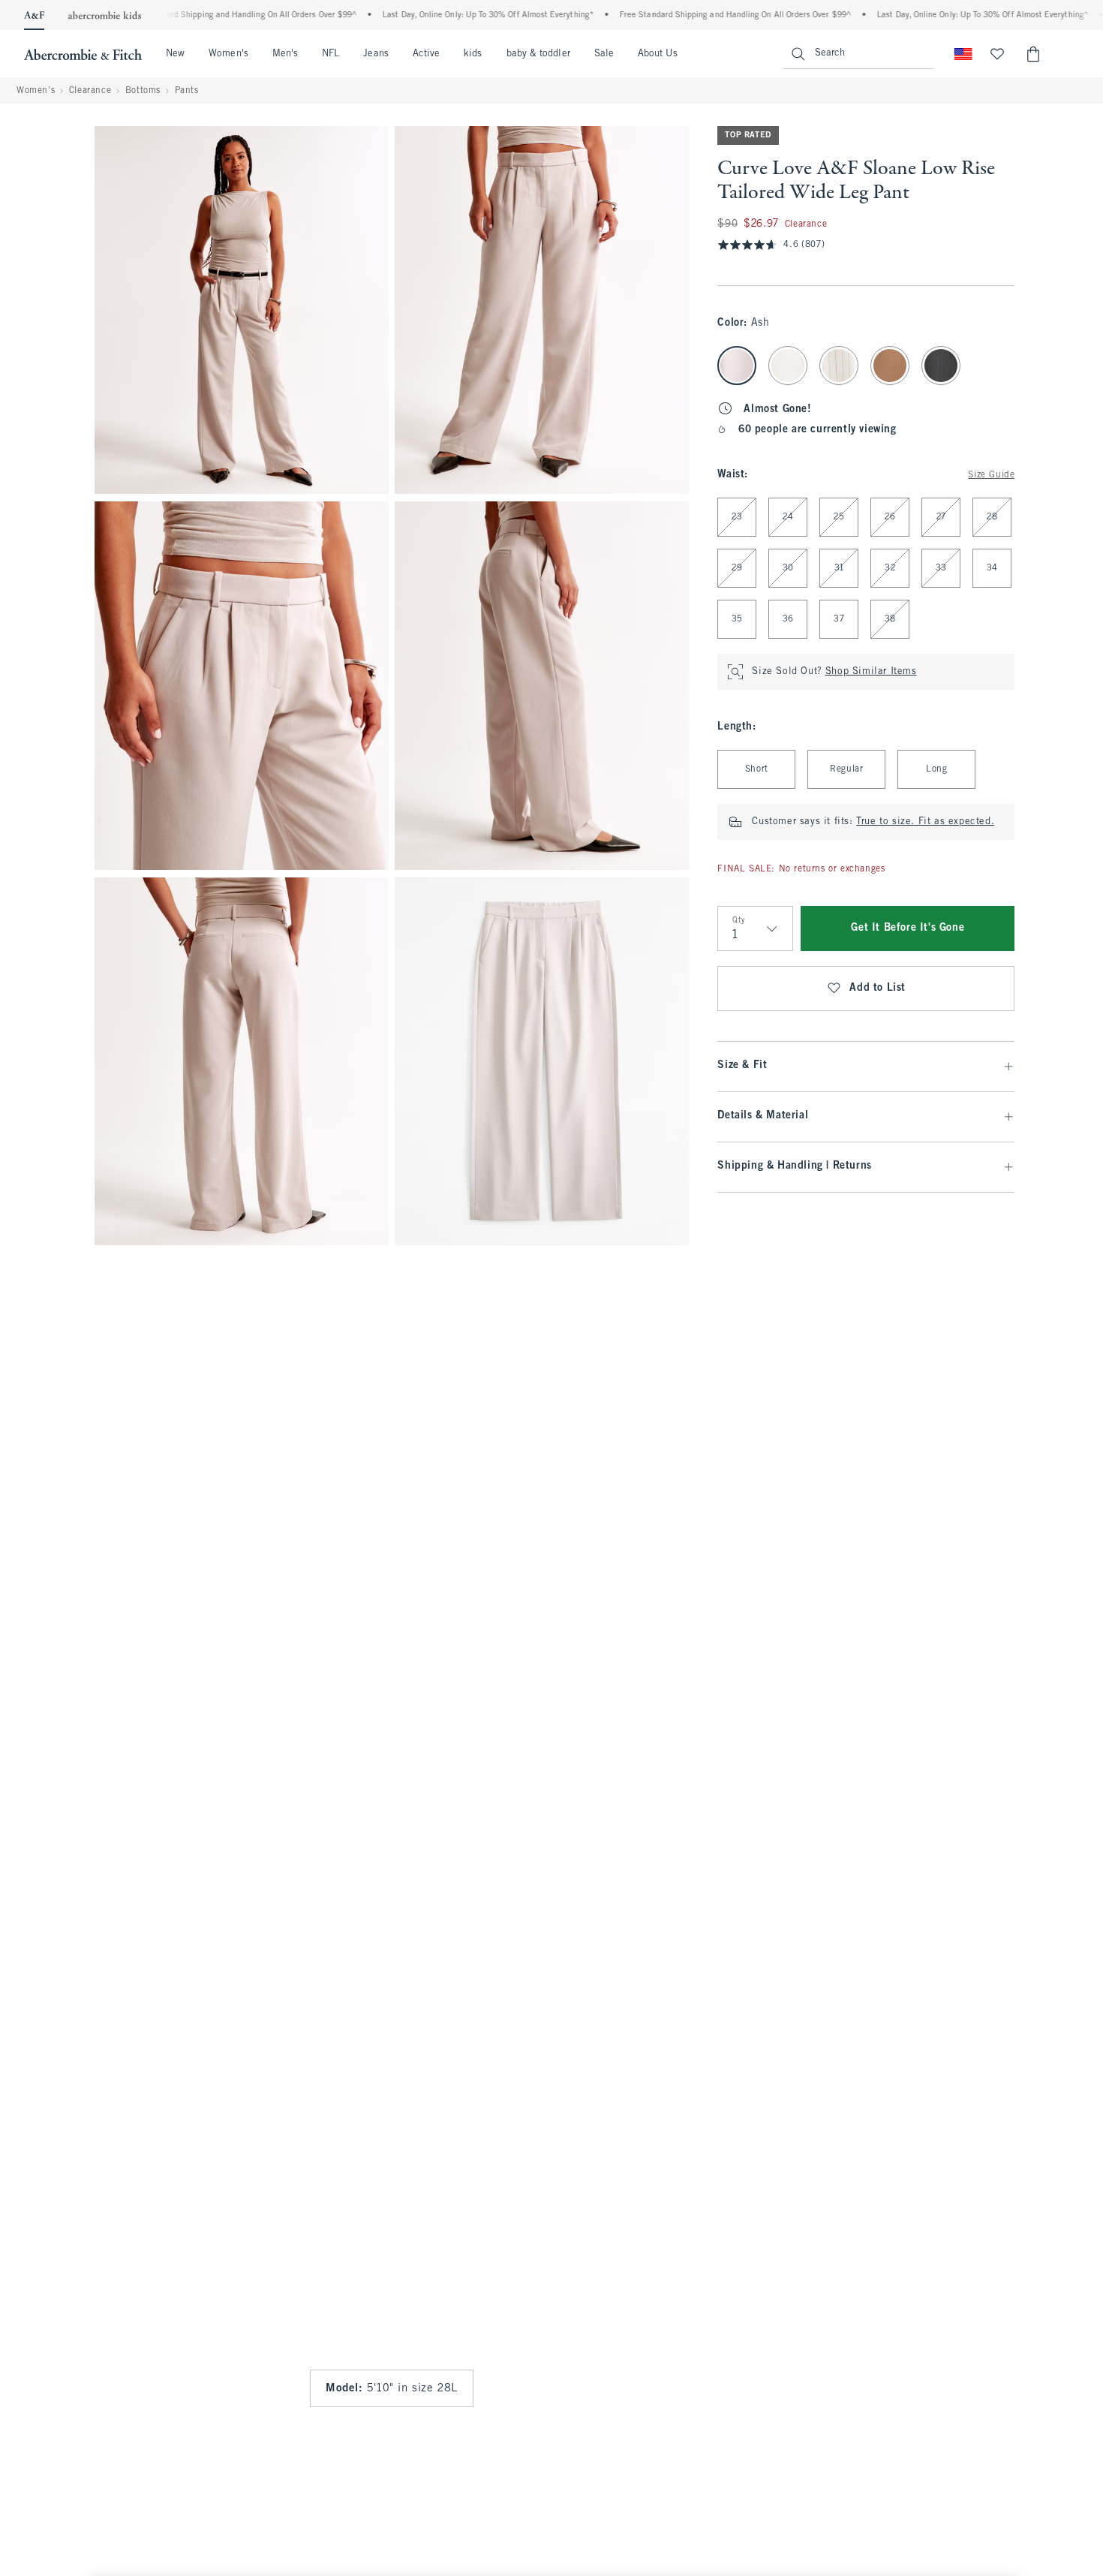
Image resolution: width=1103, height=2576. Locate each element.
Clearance (90, 91)
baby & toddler (538, 54)
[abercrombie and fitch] (83, 54)
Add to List (878, 988)
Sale (604, 54)
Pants (187, 91)
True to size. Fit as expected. (925, 822)
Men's (285, 54)
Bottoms (143, 91)
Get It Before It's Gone (908, 928)
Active (426, 54)
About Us (658, 54)
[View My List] (997, 54)
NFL (331, 54)
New (175, 54)
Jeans (376, 54)
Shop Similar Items (871, 672)
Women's (228, 54)
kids (473, 54)
